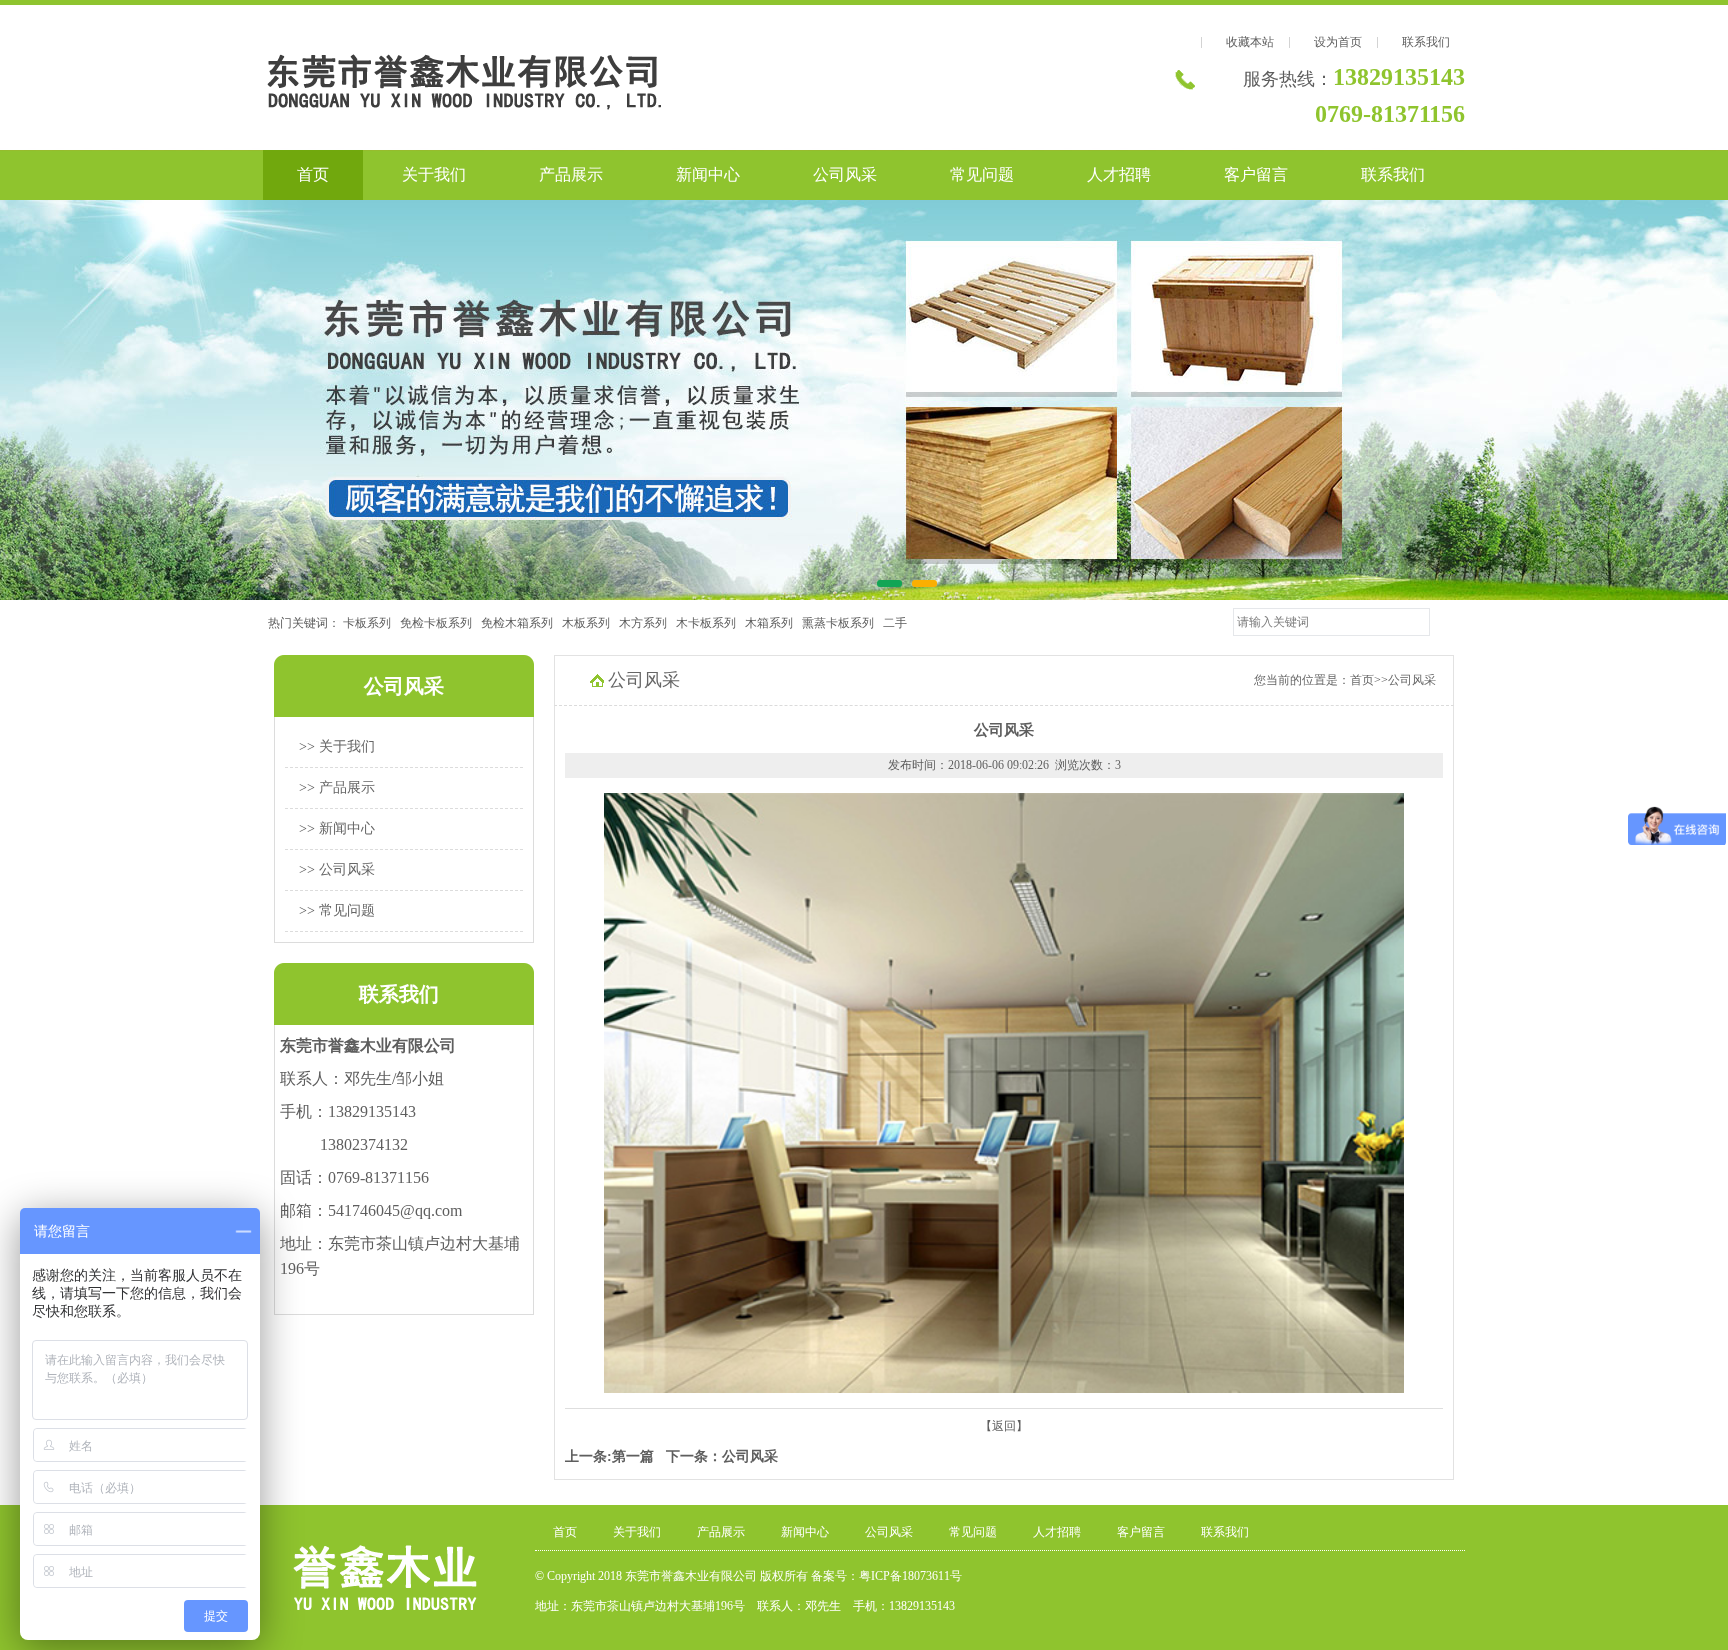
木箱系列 (773, 623)
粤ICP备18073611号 (910, 1576)
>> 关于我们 (337, 746)
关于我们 (434, 174)
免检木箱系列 (521, 623)
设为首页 (1338, 42)
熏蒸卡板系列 (842, 623)
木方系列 (647, 623)
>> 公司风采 (337, 869)
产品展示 (571, 174)
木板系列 (590, 623)
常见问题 (982, 174)
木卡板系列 (710, 623)
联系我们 (1426, 42)
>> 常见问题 (337, 910)
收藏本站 (1250, 42)
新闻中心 (708, 174)
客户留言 (1256, 174)
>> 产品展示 (337, 787)
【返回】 (1004, 1426)
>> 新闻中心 (337, 828)
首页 (313, 174)
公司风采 (845, 174)
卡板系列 (371, 623)
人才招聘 (1119, 174)
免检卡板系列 (440, 623)
